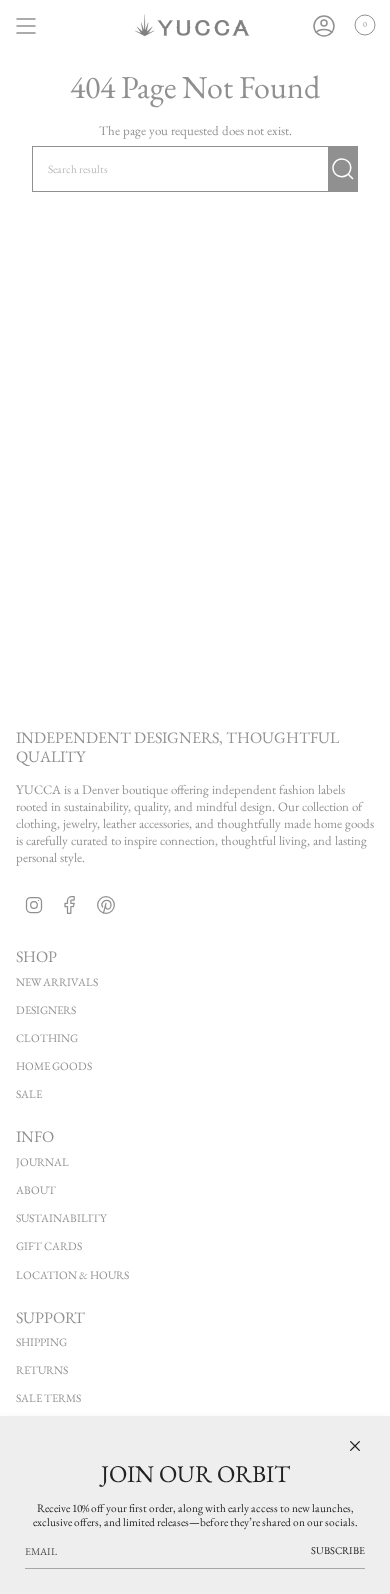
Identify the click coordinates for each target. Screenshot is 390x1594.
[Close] (355, 1446)
